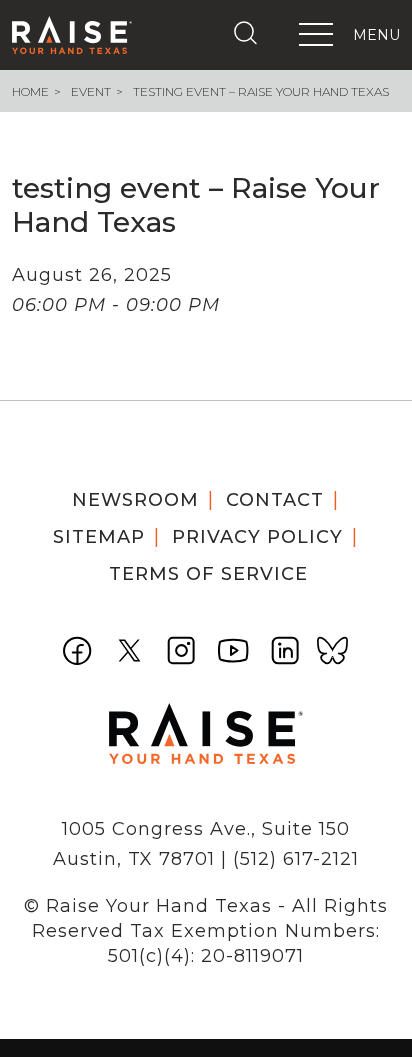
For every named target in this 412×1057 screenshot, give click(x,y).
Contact (275, 500)
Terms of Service (208, 574)
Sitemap (99, 537)
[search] (250, 33)
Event (91, 91)
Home (30, 91)
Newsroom (135, 500)
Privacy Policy (257, 537)
